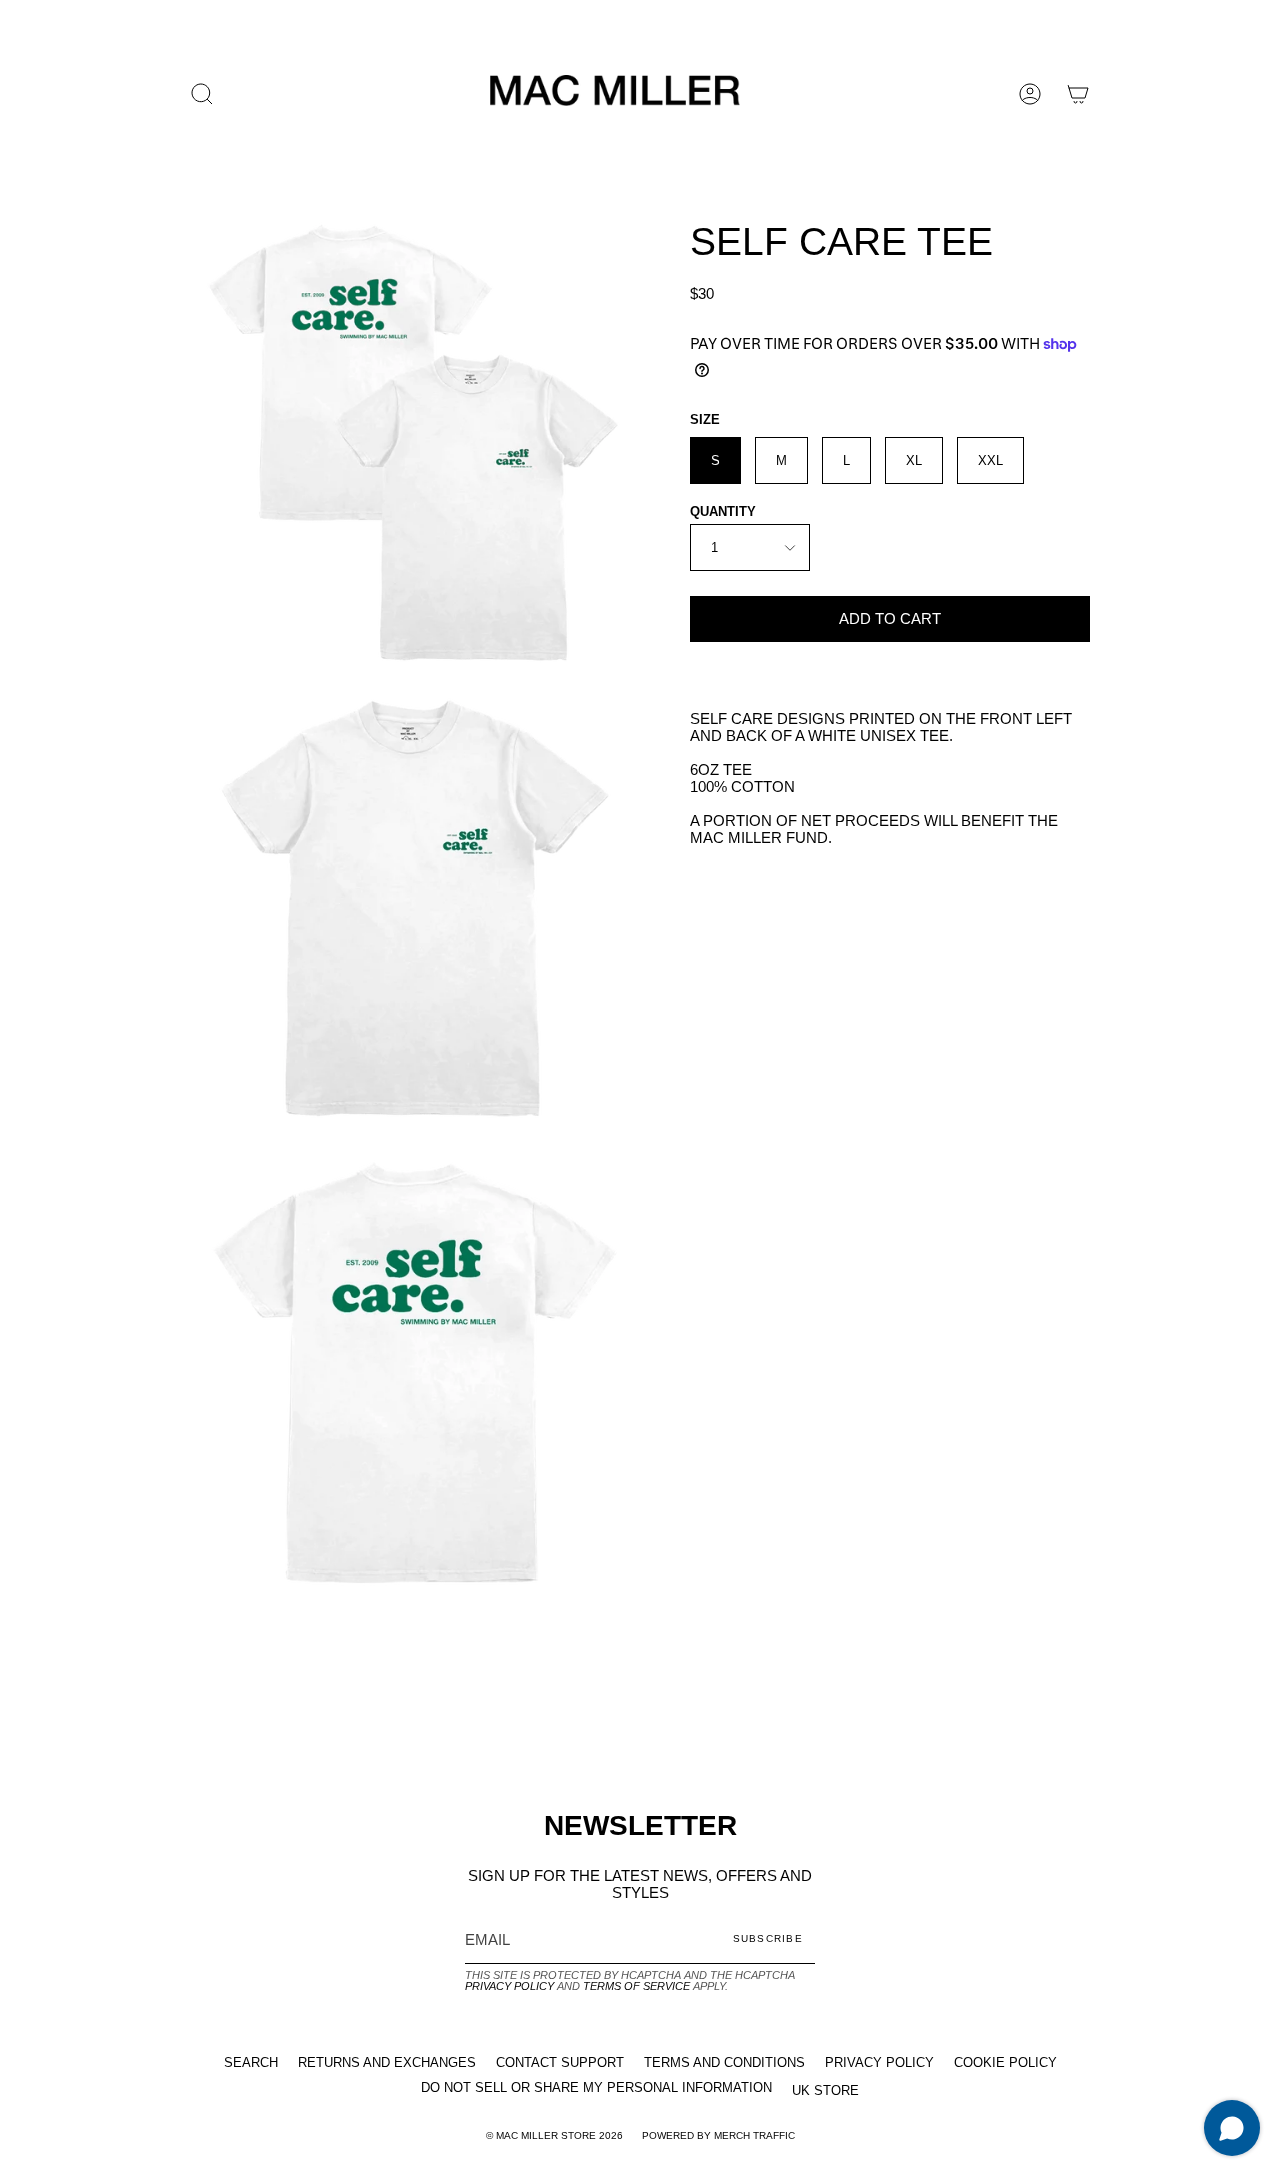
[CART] (1078, 93)
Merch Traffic (754, 2135)
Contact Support (560, 2062)
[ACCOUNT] (1030, 93)
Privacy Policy (509, 1986)
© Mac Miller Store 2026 (554, 2135)
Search (251, 2062)
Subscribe (768, 1938)
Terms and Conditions (724, 2062)
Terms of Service (636, 1986)
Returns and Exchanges (387, 2062)
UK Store (825, 2090)
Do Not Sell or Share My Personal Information (596, 2087)
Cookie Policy (1005, 2062)
